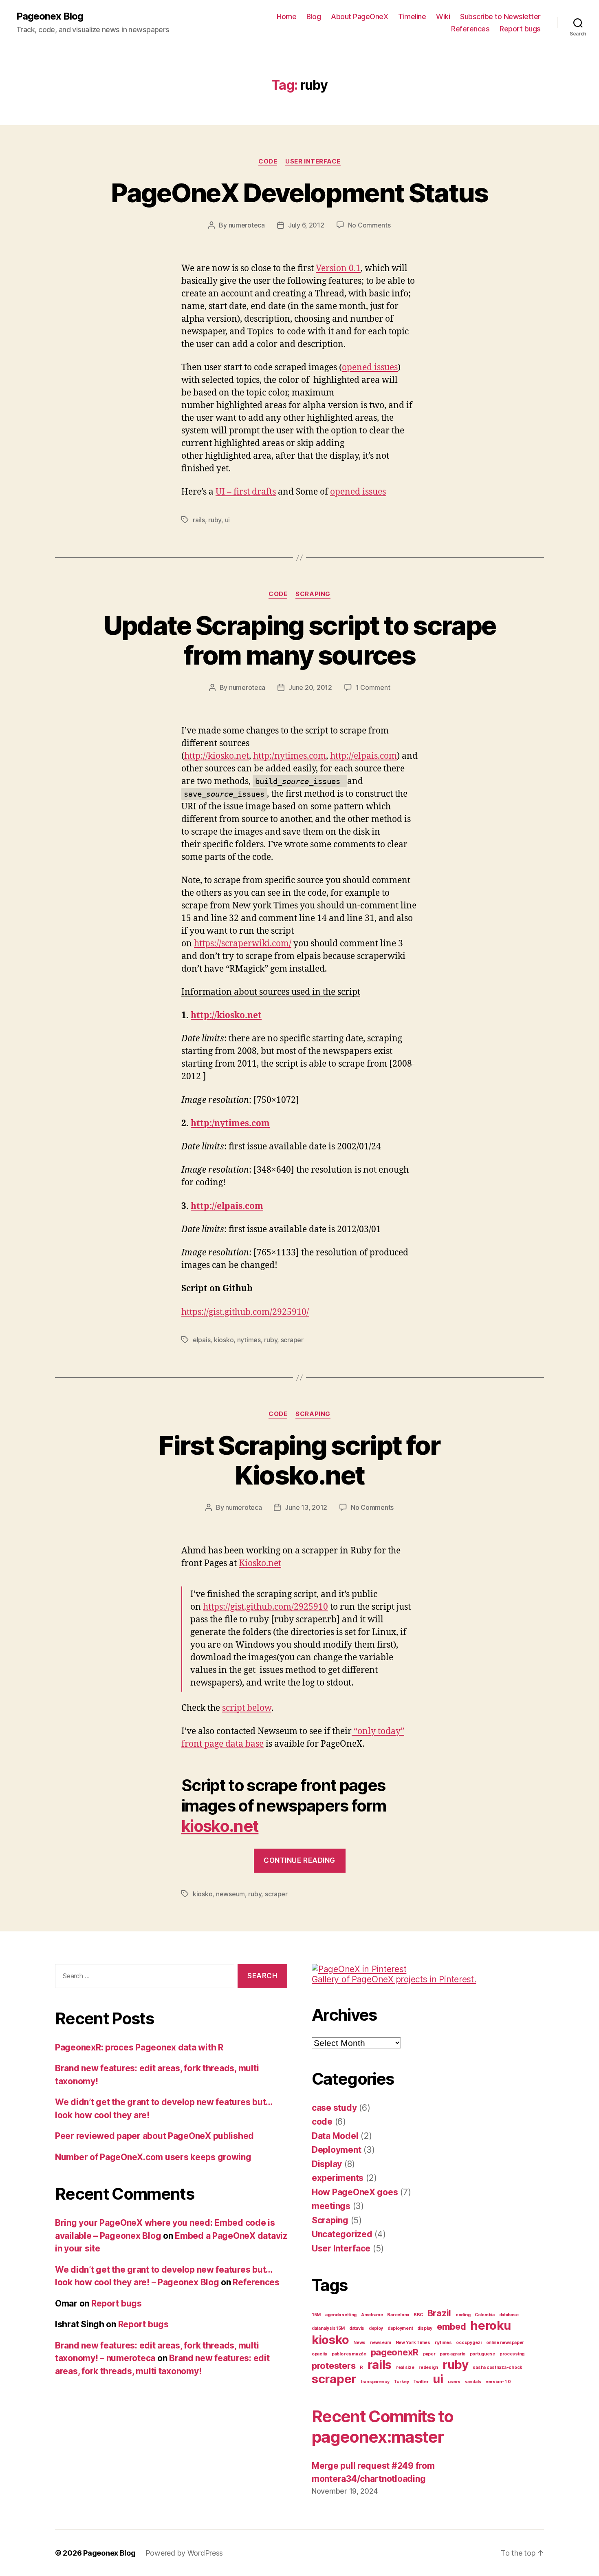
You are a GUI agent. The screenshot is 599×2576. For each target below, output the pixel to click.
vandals (473, 2382)
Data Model (335, 2136)
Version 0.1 (338, 268)
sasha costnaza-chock (498, 2367)
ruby (215, 520)
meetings (331, 2206)
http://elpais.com (363, 756)
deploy (376, 2328)
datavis (357, 2328)
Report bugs (520, 29)
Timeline (412, 17)
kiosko (224, 1340)
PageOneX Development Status (299, 193)
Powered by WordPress (184, 2553)
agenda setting (341, 2315)
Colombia (485, 2315)
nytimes (249, 1340)
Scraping (313, 594)
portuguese (482, 2354)
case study (334, 2108)
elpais (202, 1340)
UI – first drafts (246, 492)
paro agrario (453, 2354)
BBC (418, 2315)
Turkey (401, 2382)
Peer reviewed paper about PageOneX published (154, 2136)
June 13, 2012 (306, 1507)
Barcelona (398, 2315)
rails (199, 520)
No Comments (369, 225)
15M (316, 2315)
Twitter (421, 2382)
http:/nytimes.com (290, 756)
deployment (400, 2328)
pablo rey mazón (349, 2354)
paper (429, 2354)
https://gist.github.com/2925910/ (245, 1312)
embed (451, 2326)
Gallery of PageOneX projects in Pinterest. (394, 1979)
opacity (319, 2354)
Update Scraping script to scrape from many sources (300, 640)
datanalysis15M (328, 2328)
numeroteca (247, 225)
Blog (314, 17)
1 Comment (373, 687)
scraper (292, 1340)
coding (463, 2315)
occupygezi (469, 2343)
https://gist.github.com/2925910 (265, 1607)
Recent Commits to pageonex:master (383, 2427)
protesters (334, 2366)
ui (227, 520)
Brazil (439, 2313)
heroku (490, 2325)
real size (405, 2367)
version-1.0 (498, 2382)
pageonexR (395, 2352)
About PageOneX (359, 17)
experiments (338, 2178)
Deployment (336, 2150)
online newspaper (505, 2343)
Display (327, 2164)
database (509, 2315)
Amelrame (372, 2315)
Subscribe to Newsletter (500, 17)
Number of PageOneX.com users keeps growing (153, 2157)
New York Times (413, 2343)
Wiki (443, 17)
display (425, 2328)
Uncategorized (342, 2234)
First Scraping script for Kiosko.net (299, 1460)
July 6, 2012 (306, 225)
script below (247, 1708)
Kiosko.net (260, 1563)
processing (512, 2354)
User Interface (313, 161)
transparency (375, 2382)
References (470, 29)
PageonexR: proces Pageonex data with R (139, 2047)
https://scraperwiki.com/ (243, 944)
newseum (230, 1894)
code (268, 161)
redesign (428, 2367)
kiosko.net (220, 1826)
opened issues (370, 368)
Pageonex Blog (50, 16)
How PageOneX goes (355, 2192)
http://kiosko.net (217, 756)
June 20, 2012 (310, 687)
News (359, 2343)
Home (286, 17)
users (454, 2382)
